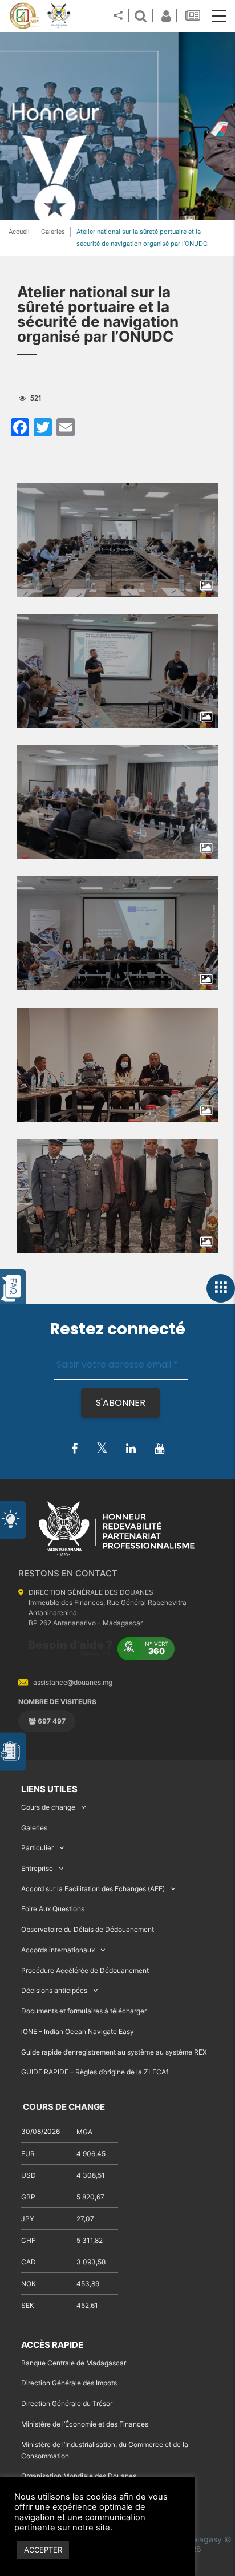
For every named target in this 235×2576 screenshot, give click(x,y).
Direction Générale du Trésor (67, 2403)
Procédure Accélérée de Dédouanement (85, 1970)
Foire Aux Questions (53, 1909)
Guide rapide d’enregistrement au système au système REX (114, 2052)
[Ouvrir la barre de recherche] (140, 16)
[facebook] (74, 1449)
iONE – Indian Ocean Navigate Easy (78, 2031)
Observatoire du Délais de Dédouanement (88, 1929)
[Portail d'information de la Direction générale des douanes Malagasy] (59, 16)
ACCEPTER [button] (43, 2550)
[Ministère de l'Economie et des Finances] (24, 16)
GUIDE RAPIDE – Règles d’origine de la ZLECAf (95, 2072)
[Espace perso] (164, 16)
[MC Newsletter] (194, 16)
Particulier (37, 1848)
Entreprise (37, 1868)
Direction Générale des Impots (69, 2383)
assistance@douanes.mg (73, 1682)
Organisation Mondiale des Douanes (79, 2476)
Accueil (19, 232)
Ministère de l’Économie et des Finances (85, 2424)
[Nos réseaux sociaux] (118, 16)
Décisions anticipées (54, 1990)
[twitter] (102, 1448)
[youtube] (159, 1449)
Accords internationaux (58, 1950)
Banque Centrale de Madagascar (74, 2363)
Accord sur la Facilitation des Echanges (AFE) (93, 1889)
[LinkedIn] (131, 1449)
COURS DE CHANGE (63, 2107)
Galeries (53, 232)
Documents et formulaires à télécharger (84, 2011)
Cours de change (48, 1807)
